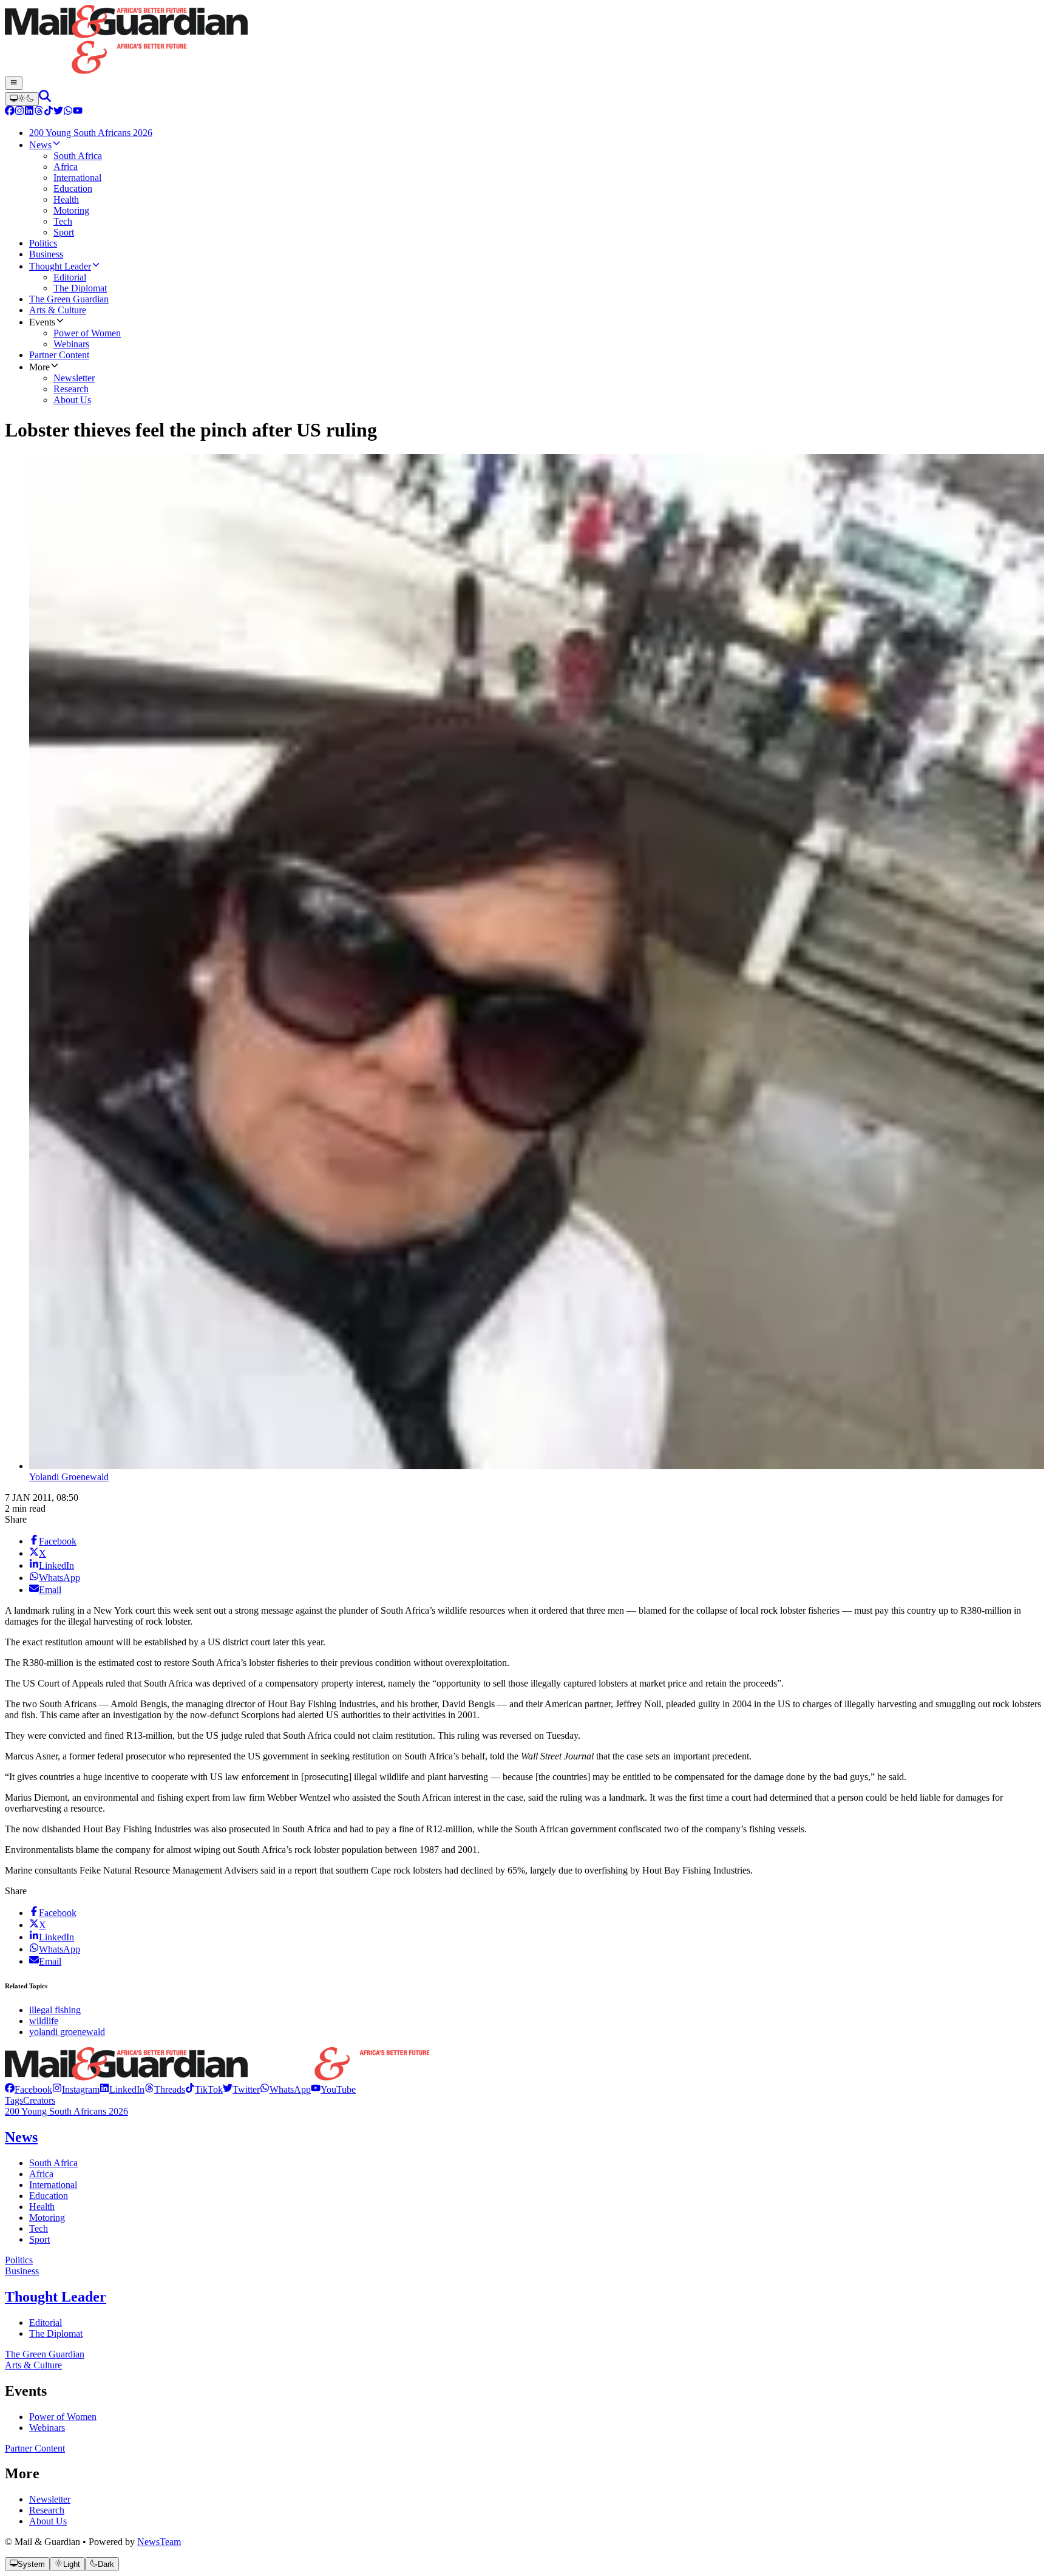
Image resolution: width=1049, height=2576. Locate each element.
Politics (19, 2260)
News (21, 2137)
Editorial (46, 2323)
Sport (39, 2239)
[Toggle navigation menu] (14, 83)
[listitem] (29, 2089)
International (53, 2185)
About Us (48, 2521)
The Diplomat (56, 2333)
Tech (39, 2228)
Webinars (47, 2428)
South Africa (53, 2163)
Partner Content (35, 2448)
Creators (39, 2100)
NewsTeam (159, 2542)
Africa (41, 2174)
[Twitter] (58, 112)
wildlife (44, 2021)
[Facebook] (10, 112)
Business (22, 2271)
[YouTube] (78, 112)
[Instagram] (19, 112)
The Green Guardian (45, 2354)
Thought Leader (56, 2297)
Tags (14, 2100)
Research (47, 2510)
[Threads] (39, 112)
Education (49, 2196)
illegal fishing (55, 2010)
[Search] (45, 99)
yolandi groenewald (67, 2032)
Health (42, 2207)
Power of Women (63, 2417)
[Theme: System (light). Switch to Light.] (22, 99)
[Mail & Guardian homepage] (524, 41)
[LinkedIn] (29, 112)
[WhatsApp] (68, 112)
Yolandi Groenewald (69, 1477)
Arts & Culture (33, 2365)
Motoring (47, 2217)
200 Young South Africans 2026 (66, 2111)
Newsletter (50, 2499)
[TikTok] (49, 112)
